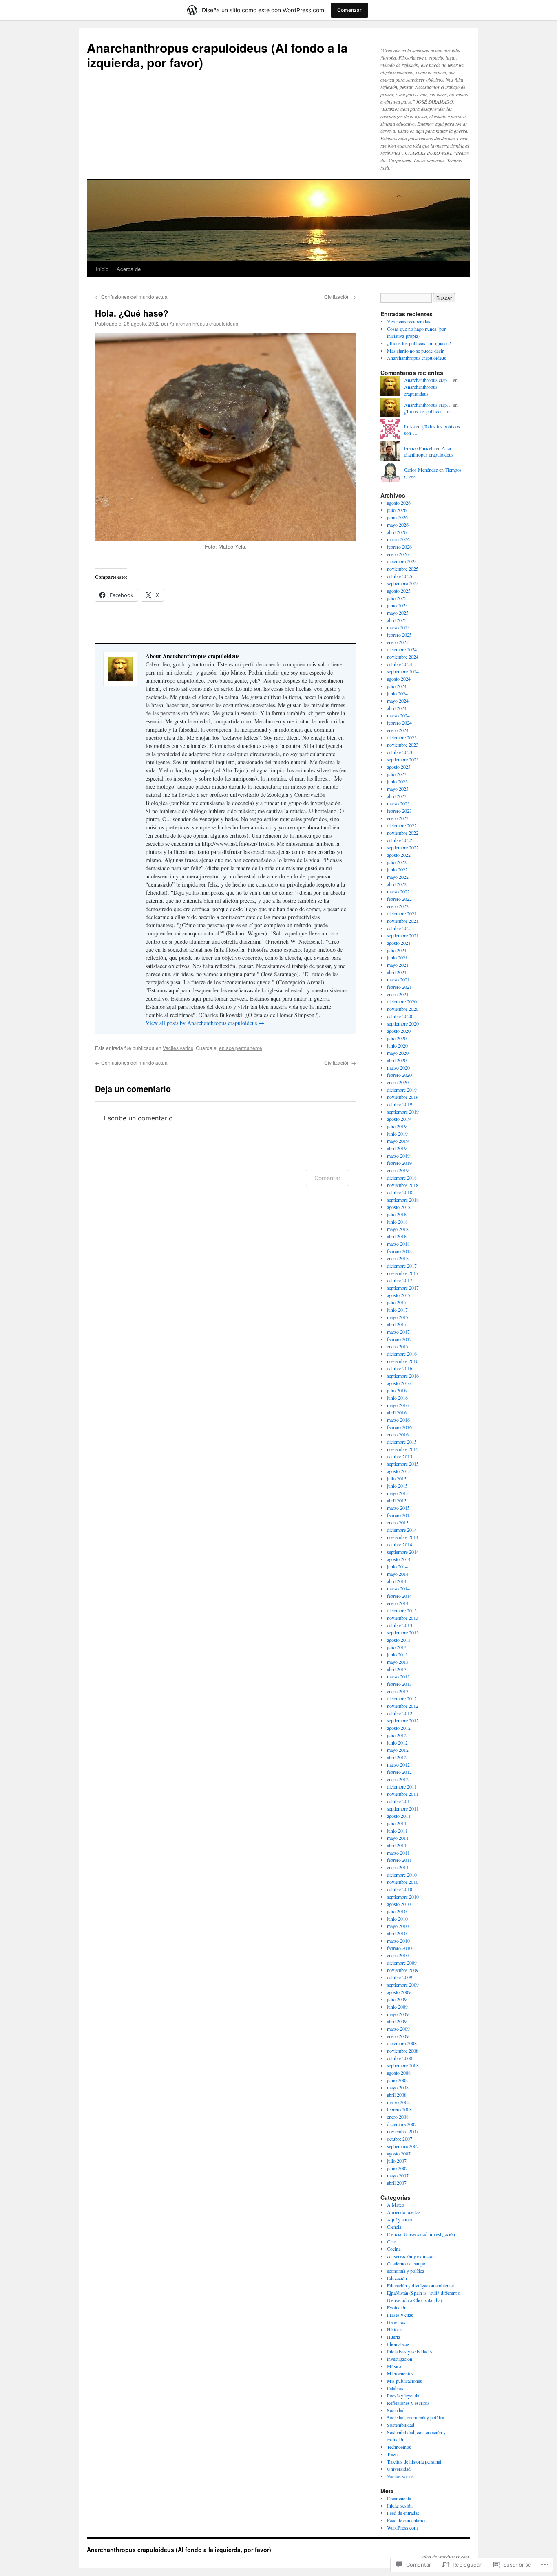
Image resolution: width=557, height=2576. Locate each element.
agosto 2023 (399, 767)
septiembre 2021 (403, 935)
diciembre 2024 (402, 649)
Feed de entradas (403, 2513)
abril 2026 (397, 532)
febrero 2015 (399, 1515)
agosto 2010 (399, 1904)
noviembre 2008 (403, 2051)
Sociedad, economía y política (416, 2417)
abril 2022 (397, 884)
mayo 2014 (398, 1574)
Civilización (340, 297)
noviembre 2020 (403, 1009)
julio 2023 (397, 774)
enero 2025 (398, 642)
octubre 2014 (400, 1544)
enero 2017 (398, 1346)
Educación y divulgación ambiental (420, 2285)
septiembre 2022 (403, 847)
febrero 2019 (399, 1163)
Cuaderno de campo (406, 2263)
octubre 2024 (400, 664)
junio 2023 (397, 781)
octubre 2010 (400, 1889)
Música (394, 2366)
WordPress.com (402, 2527)
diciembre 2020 (402, 1001)
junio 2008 (397, 2080)
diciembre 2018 (402, 1178)
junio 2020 (397, 1045)
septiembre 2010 (403, 1897)
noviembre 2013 (403, 1618)
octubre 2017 (400, 1280)
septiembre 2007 (403, 2146)
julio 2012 (397, 1735)
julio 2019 (397, 1126)
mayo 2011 (398, 1838)
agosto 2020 (399, 1031)
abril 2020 (397, 1060)
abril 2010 (397, 1933)
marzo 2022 (398, 891)
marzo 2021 (398, 979)
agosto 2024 (399, 679)
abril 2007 (397, 2183)
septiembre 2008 (403, 2065)
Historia (395, 2329)
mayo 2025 (398, 613)
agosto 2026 (399, 503)
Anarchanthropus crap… (428, 380)
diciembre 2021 (402, 913)
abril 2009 (397, 2021)
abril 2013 (397, 1669)
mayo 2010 (398, 1926)
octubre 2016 (400, 1368)
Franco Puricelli (419, 448)
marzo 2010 (398, 1941)
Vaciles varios (178, 1048)
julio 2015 (397, 1478)
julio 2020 (397, 1038)
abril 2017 (397, 1324)
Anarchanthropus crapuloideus (204, 323)
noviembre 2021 (403, 921)
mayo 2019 (398, 1141)
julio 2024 (397, 686)
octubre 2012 (400, 1713)
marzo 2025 (398, 627)
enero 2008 (398, 2117)
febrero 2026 (399, 547)
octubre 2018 (400, 1192)
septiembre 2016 (403, 1376)
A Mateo (396, 2205)
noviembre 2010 (403, 1882)
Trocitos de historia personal (414, 2461)
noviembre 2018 (403, 1185)
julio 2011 (397, 1823)
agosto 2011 (399, 1816)
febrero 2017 (399, 1339)
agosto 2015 (399, 1471)
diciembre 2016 (402, 1354)
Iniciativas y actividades (410, 2351)
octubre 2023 (400, 752)
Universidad (399, 2469)
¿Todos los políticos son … (431, 411)
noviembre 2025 (403, 569)
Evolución (397, 2307)
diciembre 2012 (402, 1698)
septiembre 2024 (403, 671)
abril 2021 (397, 972)
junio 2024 (397, 693)
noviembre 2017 (403, 1273)
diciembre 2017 (402, 1266)
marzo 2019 (398, 1156)
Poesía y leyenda (403, 2395)
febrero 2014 (399, 1596)
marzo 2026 (398, 539)
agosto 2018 (399, 1207)
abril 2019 (397, 1148)
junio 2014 (397, 1566)
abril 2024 (397, 708)
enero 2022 (398, 906)
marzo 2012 (398, 1764)
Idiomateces (398, 2344)
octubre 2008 (400, 2058)
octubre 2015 (400, 1456)
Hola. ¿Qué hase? (132, 313)
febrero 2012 (399, 1772)
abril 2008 (397, 2095)
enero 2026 (398, 554)
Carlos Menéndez (421, 470)
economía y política (406, 2271)
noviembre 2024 (403, 657)
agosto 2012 (399, 1728)
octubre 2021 (400, 928)
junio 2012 (397, 1742)
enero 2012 (398, 1779)
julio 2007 (397, 2161)
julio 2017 (397, 1302)
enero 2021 (398, 994)
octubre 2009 (400, 1977)
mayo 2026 (398, 525)
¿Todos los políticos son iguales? (419, 343)
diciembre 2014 (402, 1530)
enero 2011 (398, 1867)
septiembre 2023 (403, 759)
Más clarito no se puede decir (415, 351)
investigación (400, 2359)
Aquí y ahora (400, 2219)
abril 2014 (397, 1581)
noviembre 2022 (403, 833)
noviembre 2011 (403, 1794)
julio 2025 (397, 598)
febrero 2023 (399, 811)
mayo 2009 (398, 2014)
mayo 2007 (398, 2175)
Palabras (395, 2388)
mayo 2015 (398, 1493)
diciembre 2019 (402, 1090)
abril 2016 (397, 1412)
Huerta (393, 2337)
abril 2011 (397, 1845)
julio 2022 (397, 862)
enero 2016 (398, 1434)
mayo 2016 (398, 1405)
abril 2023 (397, 796)
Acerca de (129, 269)
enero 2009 (398, 2036)
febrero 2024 (399, 723)
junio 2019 (397, 1134)
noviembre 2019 (403, 1097)
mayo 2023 (398, 789)
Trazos (393, 2454)
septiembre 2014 (403, 1552)
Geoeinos (396, 2322)
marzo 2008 (398, 2102)
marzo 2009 (398, 2029)
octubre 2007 (400, 2139)
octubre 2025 (400, 576)
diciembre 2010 (402, 1875)
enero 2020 (398, 1082)
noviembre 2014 (403, 1537)
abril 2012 (397, 1757)
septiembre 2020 (403, 1023)
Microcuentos (400, 2373)
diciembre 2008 (402, 2043)
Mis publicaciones (404, 2381)
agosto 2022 (399, 855)
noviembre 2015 (403, 1449)
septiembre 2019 (403, 1112)
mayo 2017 (398, 1317)
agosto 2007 (399, 2153)
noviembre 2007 (403, 2131)
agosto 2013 (399, 1640)
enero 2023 (398, 818)
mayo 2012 (398, 1750)
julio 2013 (397, 1647)
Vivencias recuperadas (409, 321)
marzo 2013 (398, 1676)
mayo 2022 (398, 877)
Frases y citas (400, 2315)
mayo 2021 (398, 965)
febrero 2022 (399, 899)
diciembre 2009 (402, 1963)
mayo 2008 (398, 2087)
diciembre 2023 (402, 737)
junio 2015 (397, 1486)
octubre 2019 (400, 1104)
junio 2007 (397, 2168)
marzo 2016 (398, 1420)
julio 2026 (397, 510)
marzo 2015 (398, 1508)
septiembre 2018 (403, 1200)
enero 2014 (398, 1603)
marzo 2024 (398, 715)
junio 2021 (397, 957)
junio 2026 (397, 517)
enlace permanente (241, 1048)
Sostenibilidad (401, 2425)
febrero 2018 (399, 1251)
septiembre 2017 (403, 1288)
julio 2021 (397, 950)
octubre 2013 (400, 1625)
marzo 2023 (398, 803)
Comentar (327, 1178)
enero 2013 (398, 1691)
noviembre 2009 (403, 1970)
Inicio (102, 269)
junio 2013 (397, 1654)
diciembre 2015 (402, 1442)
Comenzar (349, 10)
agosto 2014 (399, 1559)
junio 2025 (397, 605)
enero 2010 (398, 1955)
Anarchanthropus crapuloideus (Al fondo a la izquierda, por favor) (217, 55)
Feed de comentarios (407, 2520)
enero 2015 (398, 1522)
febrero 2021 (399, 987)
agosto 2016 (399, 1383)
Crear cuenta (399, 2498)
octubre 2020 (400, 1016)
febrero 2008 (399, 2109)
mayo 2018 (398, 1229)
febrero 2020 (399, 1075)
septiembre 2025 (403, 583)
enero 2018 (398, 1258)
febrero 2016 (399, 1427)
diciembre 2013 (402, 1610)
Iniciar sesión (400, 2505)
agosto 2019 (399, 1119)
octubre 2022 (400, 840)
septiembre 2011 (403, 1808)
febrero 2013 (399, 1684)
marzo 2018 (398, 1244)
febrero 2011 (399, 1860)
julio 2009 (397, 1999)
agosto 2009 (399, 1992)
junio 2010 (397, 1919)
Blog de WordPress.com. (446, 2557)
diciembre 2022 (402, 825)
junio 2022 (397, 869)
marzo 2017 (398, 1332)
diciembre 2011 (402, 1786)
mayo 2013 (398, 1662)
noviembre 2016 (403, 1361)
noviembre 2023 (403, 745)
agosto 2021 (399, 943)
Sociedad (396, 2410)
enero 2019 (398, 1170)
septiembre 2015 (403, 1464)
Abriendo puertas (404, 2212)
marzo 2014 (398, 1588)
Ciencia (394, 2227)
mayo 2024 (398, 701)
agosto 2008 (399, 2073)
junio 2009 (397, 2007)
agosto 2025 (399, 591)
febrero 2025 (399, 635)
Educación (397, 2278)
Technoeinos (399, 2447)
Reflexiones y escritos (408, 2403)
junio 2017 (397, 1310)
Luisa (409, 426)
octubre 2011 (400, 1801)
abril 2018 (397, 1236)
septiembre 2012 (403, 1720)
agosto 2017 (399, 1295)
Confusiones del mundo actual (132, 297)
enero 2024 (398, 730)
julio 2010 (397, 1911)
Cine (391, 2241)
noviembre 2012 (403, 1706)
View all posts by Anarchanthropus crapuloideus (205, 1023)
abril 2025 (397, 620)
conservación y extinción (411, 2256)
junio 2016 (397, 1398)
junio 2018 (397, 1222)
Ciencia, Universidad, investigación (421, 2234)
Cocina (394, 2249)
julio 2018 (397, 1214)
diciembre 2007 (402, 2124)
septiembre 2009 (403, 1985)
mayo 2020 (398, 1053)
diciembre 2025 (402, 561)
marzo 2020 (398, 1067)
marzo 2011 (398, 1853)
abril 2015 (397, 1500)
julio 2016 (397, 1390)
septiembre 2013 (403, 1632)
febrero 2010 (399, 1948)
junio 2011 (397, 1831)
